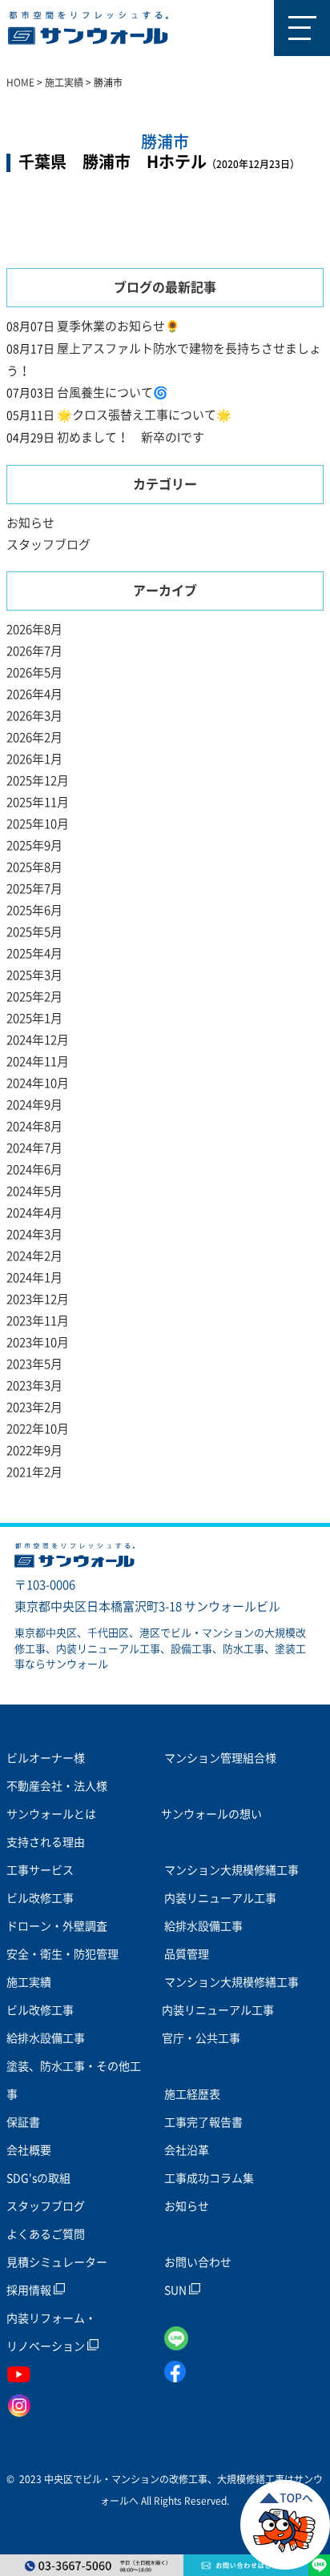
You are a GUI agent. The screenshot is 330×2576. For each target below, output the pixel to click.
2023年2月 (34, 1407)
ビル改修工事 (40, 1898)
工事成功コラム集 (209, 2178)
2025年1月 (34, 1018)
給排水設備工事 (203, 1926)
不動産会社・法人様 (57, 1786)
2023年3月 (34, 1386)
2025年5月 (34, 932)
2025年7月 (34, 889)
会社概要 (29, 2150)
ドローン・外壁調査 (57, 1926)
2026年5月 (34, 673)
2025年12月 (38, 781)
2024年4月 (34, 1213)
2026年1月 (34, 759)
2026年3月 (34, 716)
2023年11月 (38, 1321)
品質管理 (187, 1954)
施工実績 (29, 1982)
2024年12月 (38, 1040)
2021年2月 (34, 1472)
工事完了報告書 (203, 2122)
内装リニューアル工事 (220, 1898)
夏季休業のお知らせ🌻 (119, 326)
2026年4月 (34, 694)
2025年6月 (34, 910)
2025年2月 (34, 997)
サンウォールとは (51, 1814)
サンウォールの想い (211, 1814)
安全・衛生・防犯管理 (62, 1954)
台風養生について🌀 (113, 393)
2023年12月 (38, 1299)
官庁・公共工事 (201, 2038)
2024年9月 (34, 1105)
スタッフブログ (48, 545)
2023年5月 (34, 1364)
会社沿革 (187, 2150)
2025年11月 (38, 802)
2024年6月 (34, 1170)
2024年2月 (34, 1256)
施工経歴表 (192, 2094)
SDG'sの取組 (38, 2178)
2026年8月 (34, 629)
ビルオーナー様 (46, 1758)
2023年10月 (38, 1342)
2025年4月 (34, 953)
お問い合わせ (198, 2262)
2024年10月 (38, 1083)
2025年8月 (34, 867)
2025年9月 (34, 845)
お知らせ (30, 523)
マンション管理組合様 (220, 1758)
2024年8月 (34, 1126)
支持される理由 (46, 1842)
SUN (177, 2290)
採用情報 (30, 2290)
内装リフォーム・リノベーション (51, 2332)
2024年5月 (34, 1191)
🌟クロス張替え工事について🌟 (144, 415)
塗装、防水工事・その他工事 (74, 2080)
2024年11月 (38, 1062)
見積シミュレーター (57, 2262)
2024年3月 (34, 1234)
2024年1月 (34, 1278)
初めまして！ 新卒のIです (131, 437)
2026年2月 (34, 737)
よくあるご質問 (46, 2234)
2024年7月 (34, 1148)
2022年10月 (38, 1429)
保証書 (23, 2122)
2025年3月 (34, 975)
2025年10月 (38, 824)
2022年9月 (34, 1450)
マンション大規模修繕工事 (231, 1870)
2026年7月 (34, 651)
